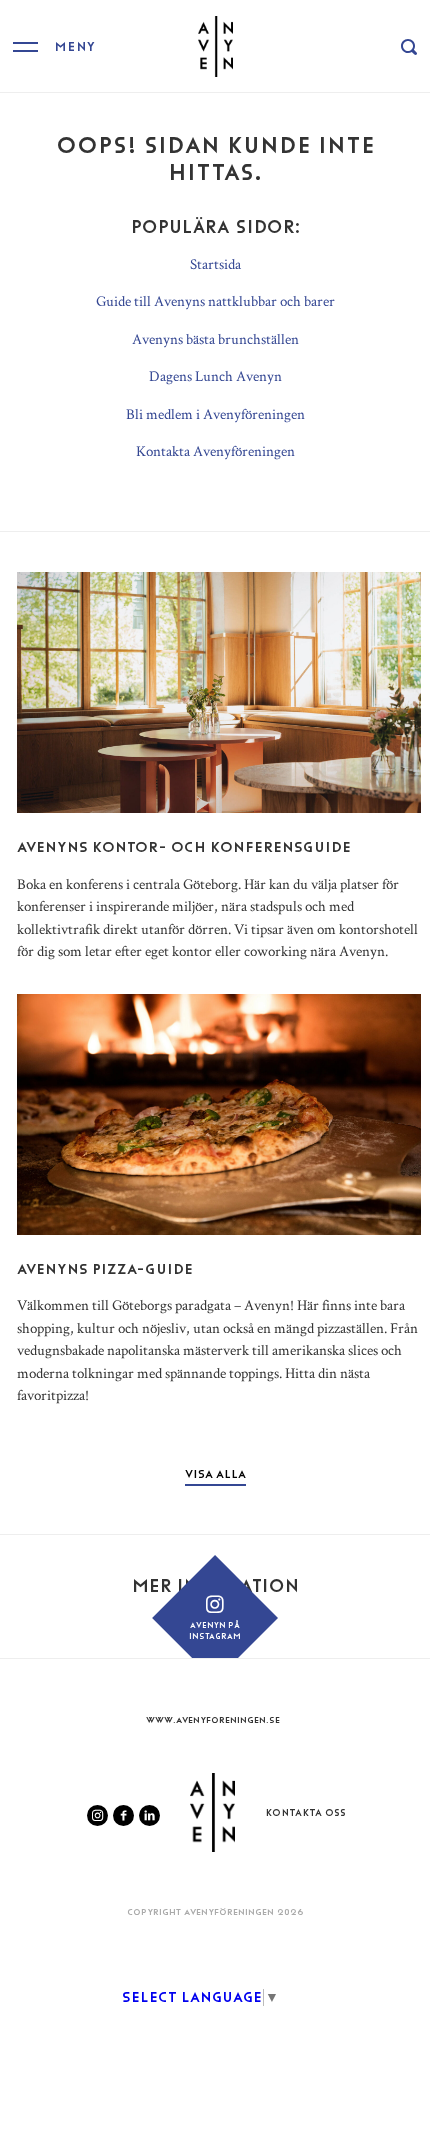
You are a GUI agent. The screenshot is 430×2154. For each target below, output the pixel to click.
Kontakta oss (305, 1812)
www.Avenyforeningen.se (213, 1720)
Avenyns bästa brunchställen (215, 338)
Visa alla (215, 1474)
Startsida (215, 263)
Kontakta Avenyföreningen (215, 450)
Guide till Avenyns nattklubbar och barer (215, 300)
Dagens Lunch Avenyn (215, 375)
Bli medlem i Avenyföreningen (215, 413)
